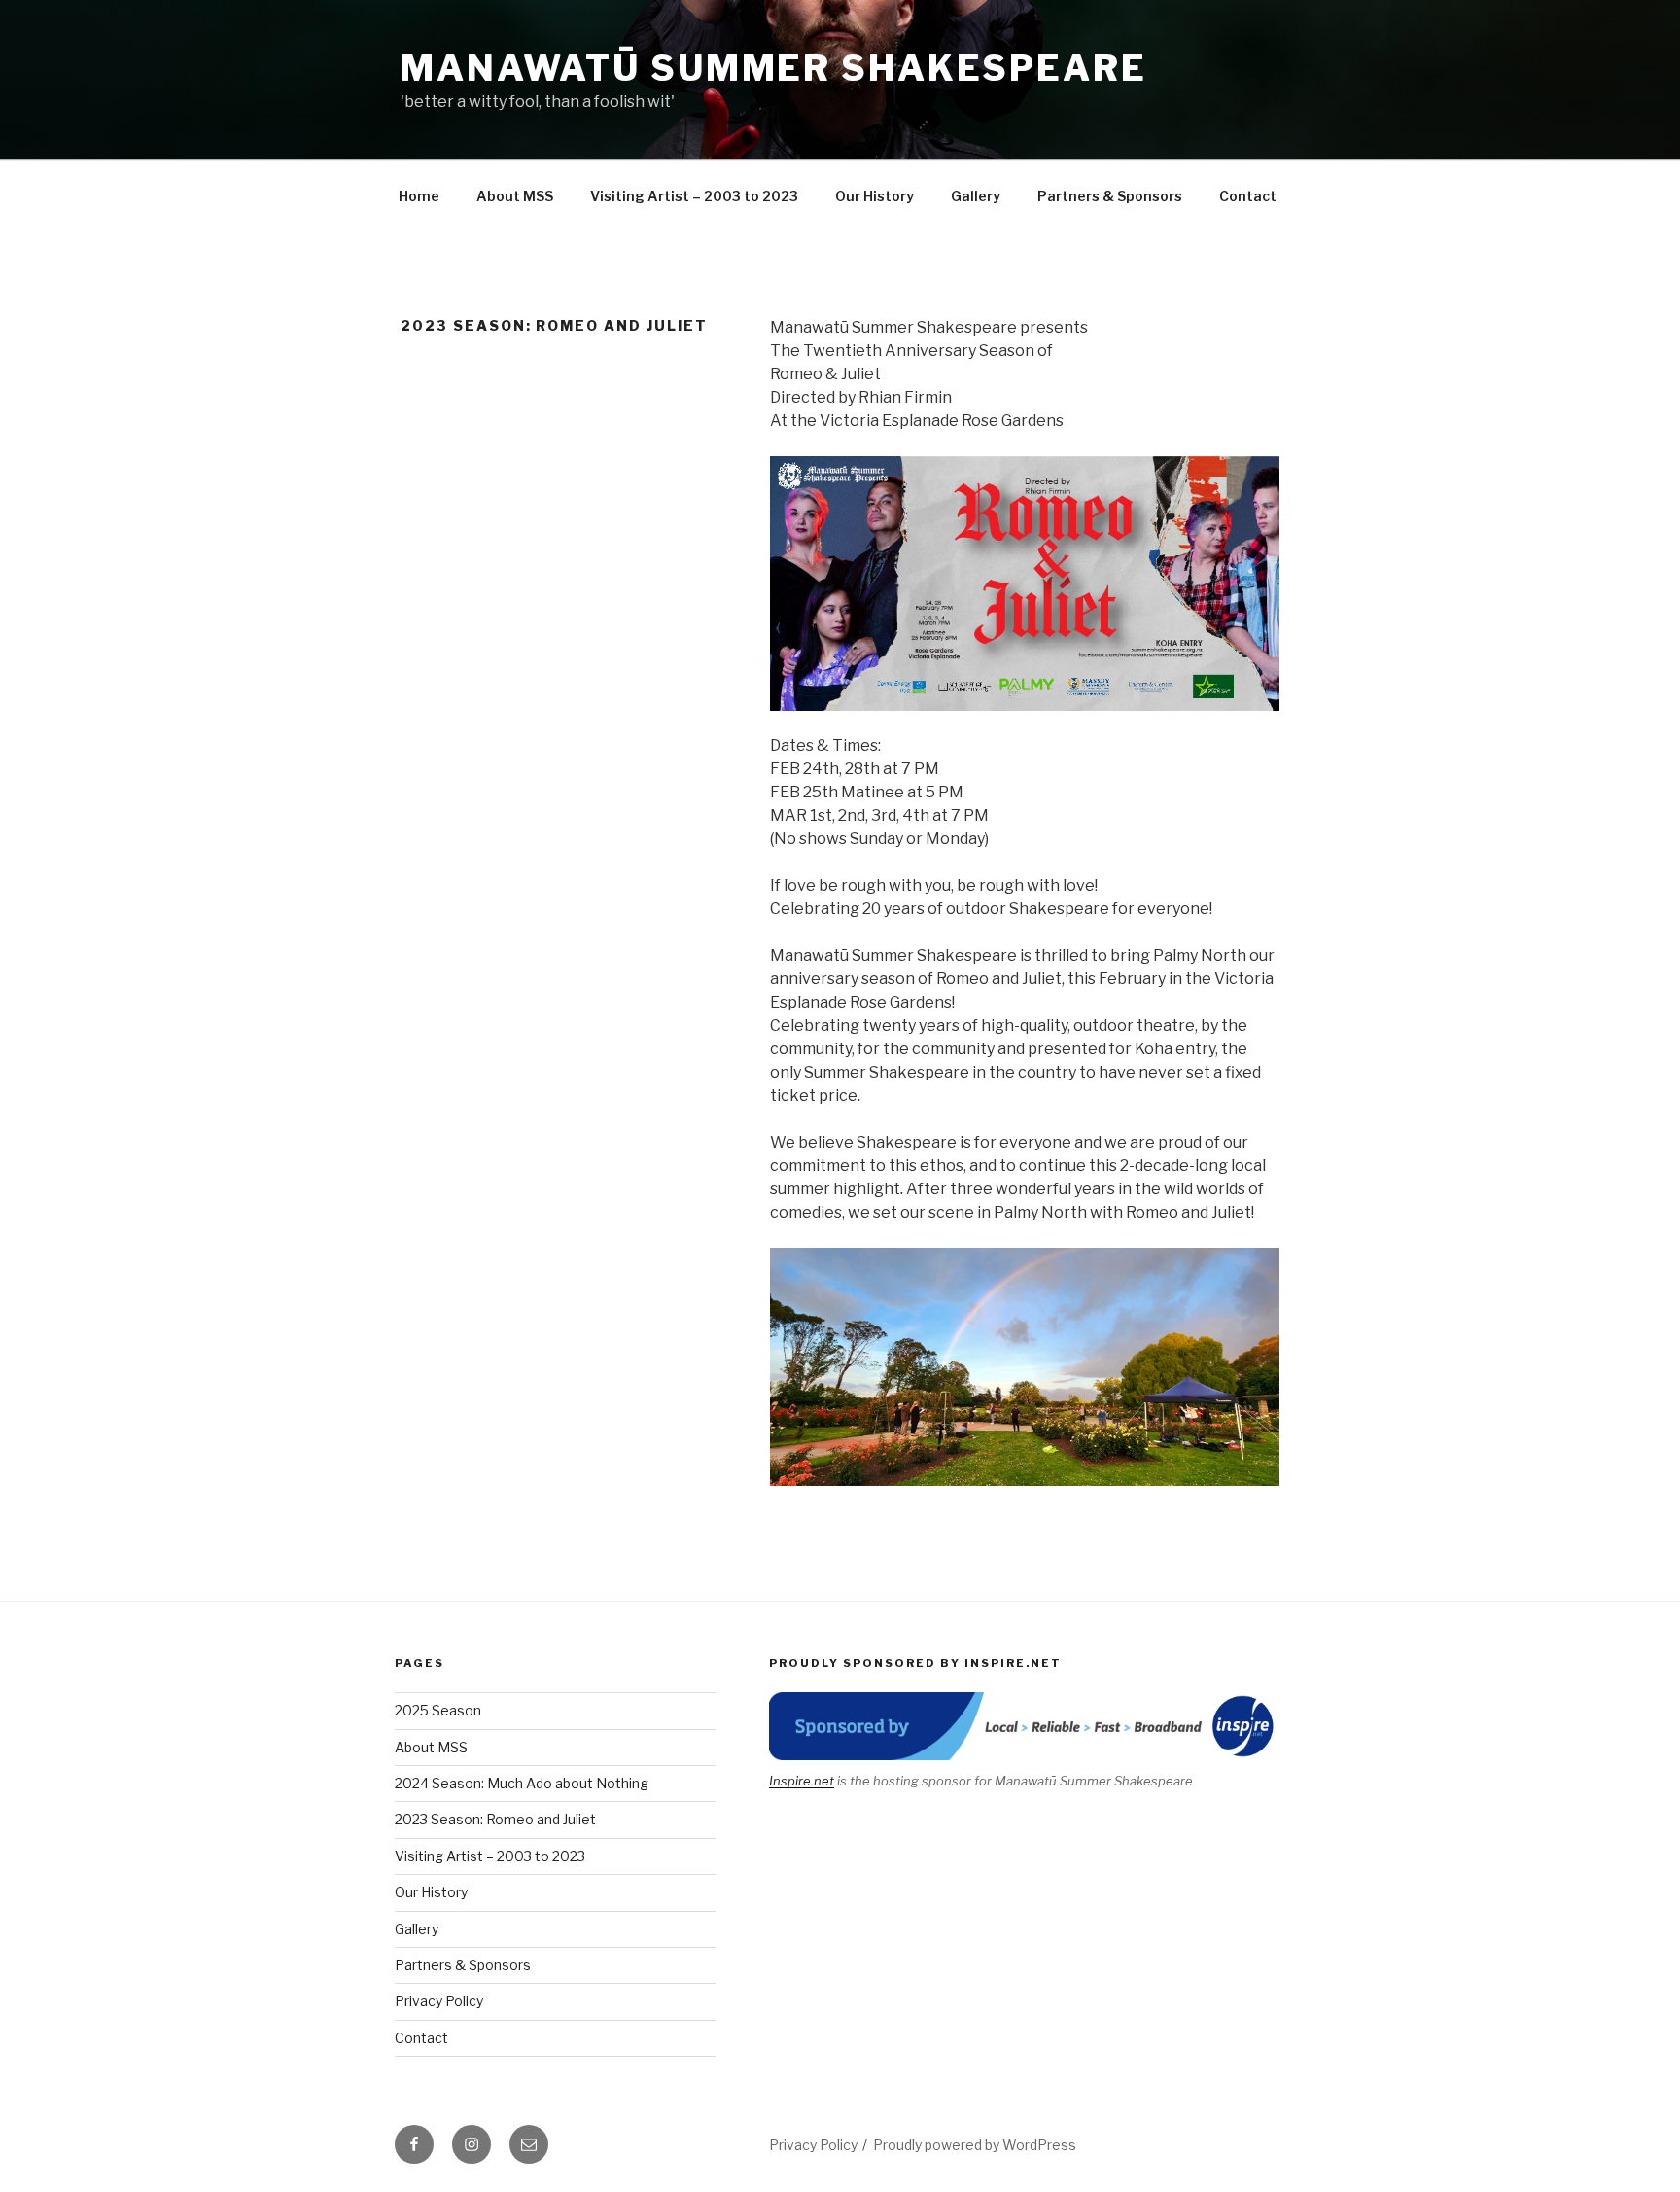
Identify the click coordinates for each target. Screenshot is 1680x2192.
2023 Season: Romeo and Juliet (495, 1819)
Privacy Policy (439, 2001)
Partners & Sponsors (1110, 196)
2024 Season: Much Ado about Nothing (522, 1783)
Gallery (976, 196)
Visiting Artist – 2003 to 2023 (694, 196)
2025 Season (438, 1710)
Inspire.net (802, 1781)
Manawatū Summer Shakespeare (774, 68)
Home (419, 196)
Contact (1248, 196)
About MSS (515, 196)
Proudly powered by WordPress (975, 2145)
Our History (875, 196)
